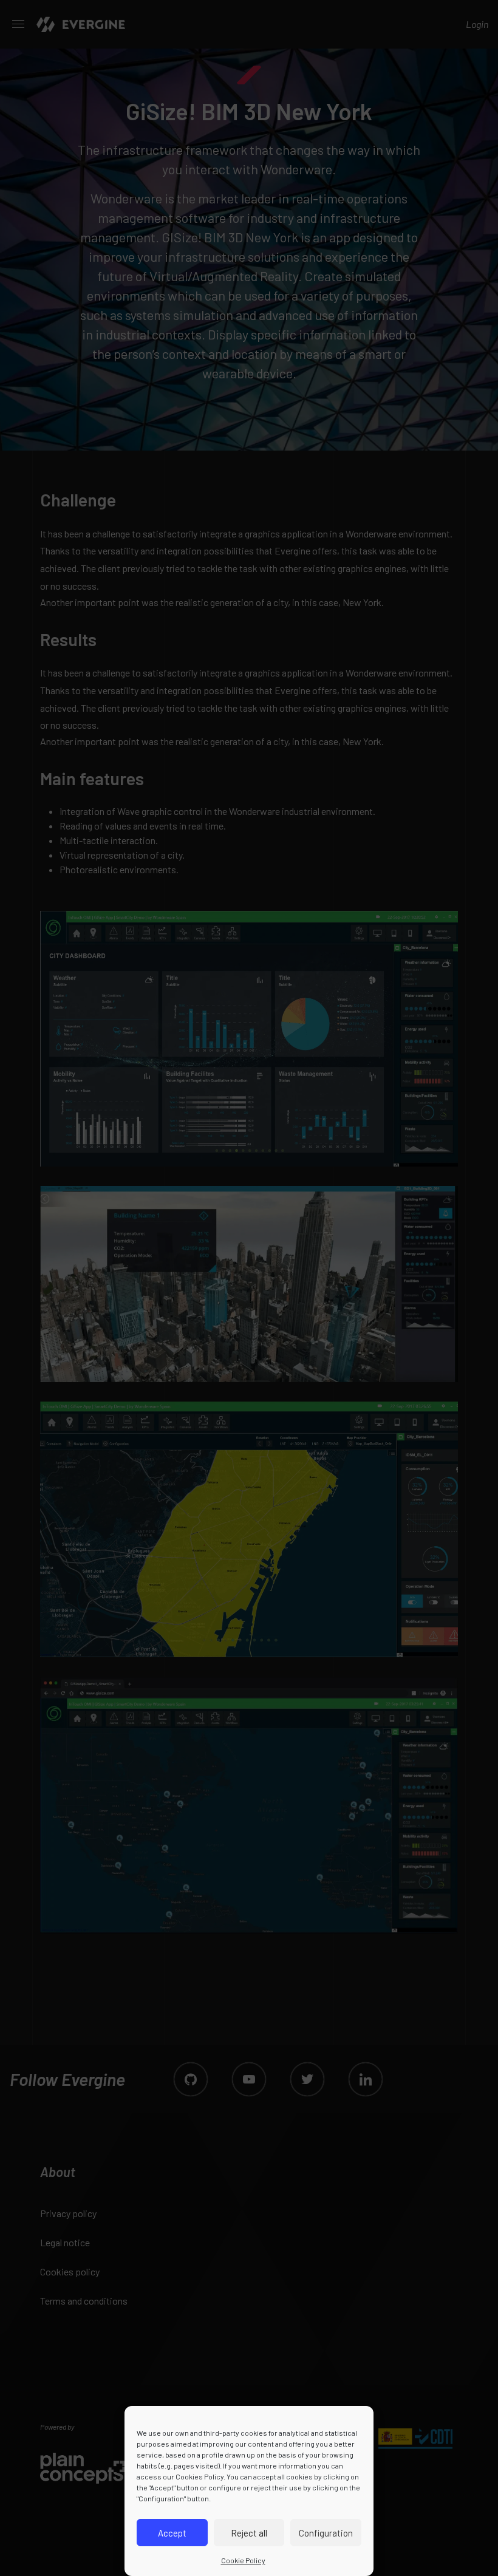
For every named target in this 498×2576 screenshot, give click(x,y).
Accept (172, 2533)
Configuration (326, 2533)
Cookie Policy (243, 2560)
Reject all (249, 2533)
